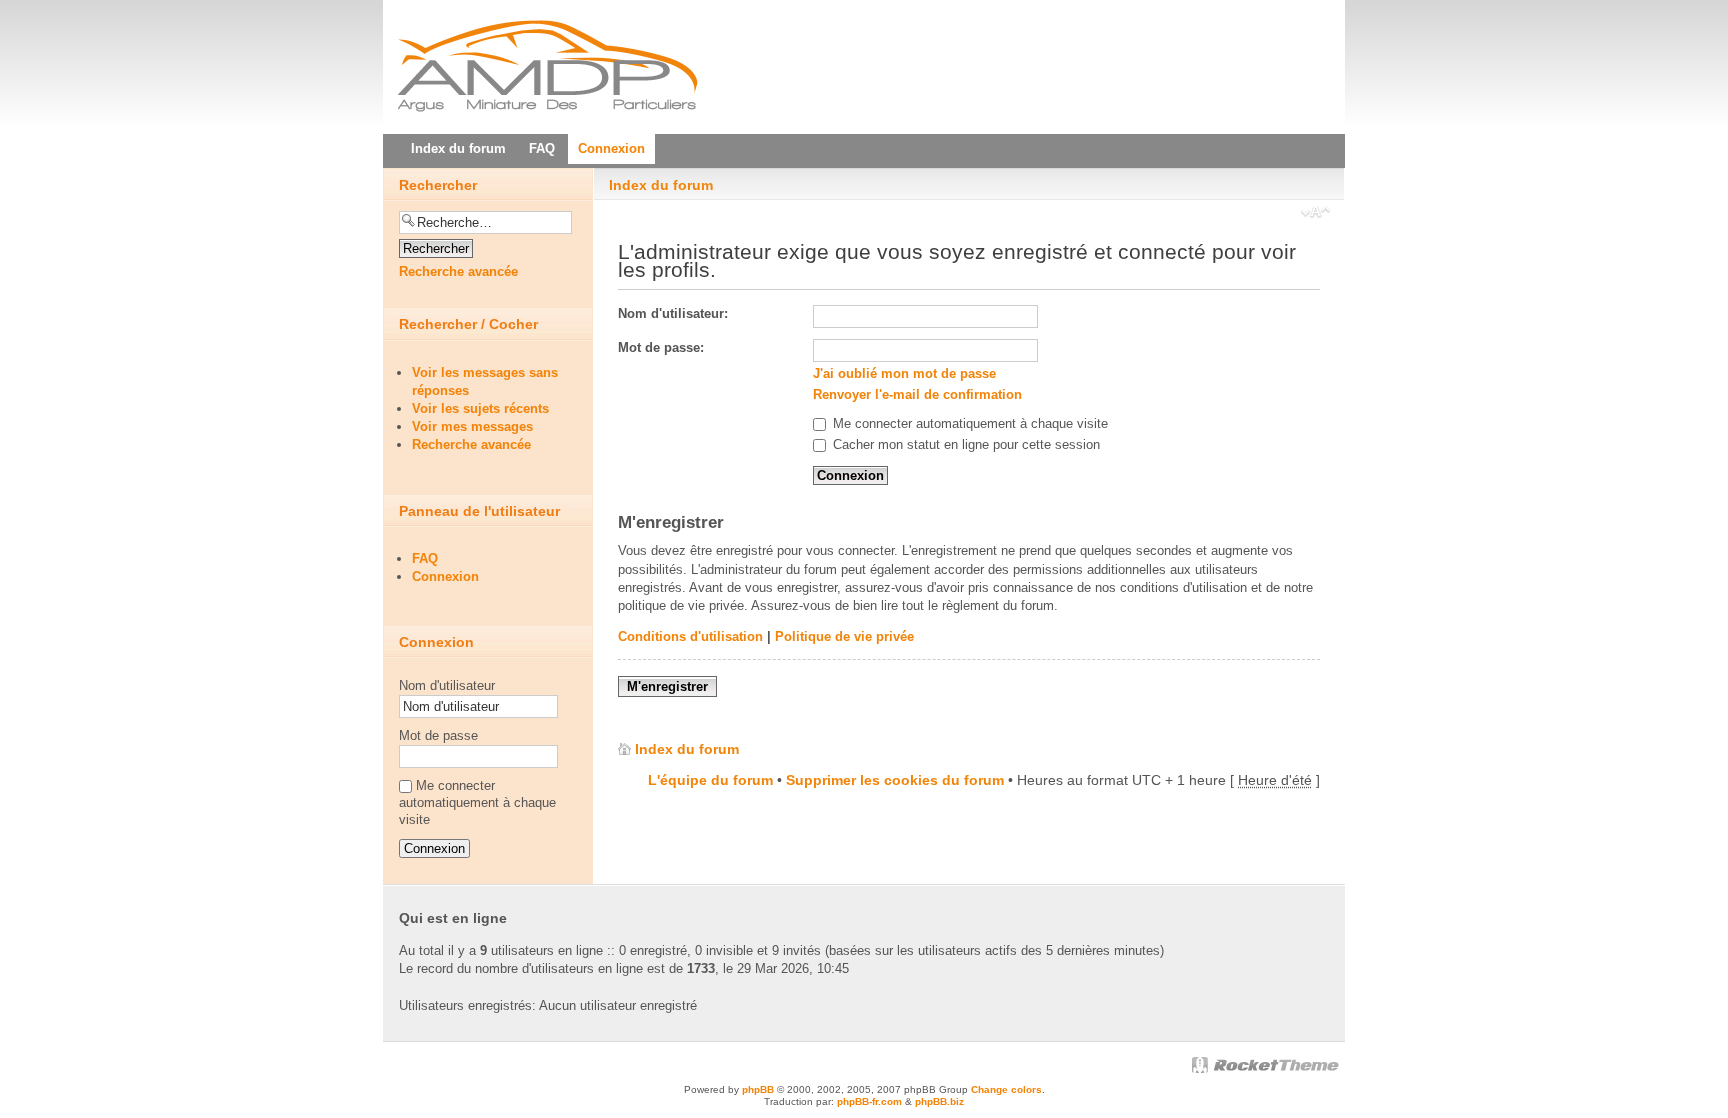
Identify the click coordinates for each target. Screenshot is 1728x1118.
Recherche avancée (458, 271)
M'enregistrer (667, 686)
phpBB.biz (939, 1101)
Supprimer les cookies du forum (895, 780)
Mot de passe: (661, 347)
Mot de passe (438, 735)
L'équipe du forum (710, 780)
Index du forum (661, 185)
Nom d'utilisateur (447, 685)
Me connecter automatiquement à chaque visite (968, 423)
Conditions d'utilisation (690, 636)
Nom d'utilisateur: (673, 313)
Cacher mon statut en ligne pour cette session (964, 444)
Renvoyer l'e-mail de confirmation (917, 394)
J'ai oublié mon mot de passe (904, 373)
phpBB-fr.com (869, 1101)
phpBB (758, 1089)
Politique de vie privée (844, 636)
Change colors (1006, 1089)
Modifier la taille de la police (1315, 214)
